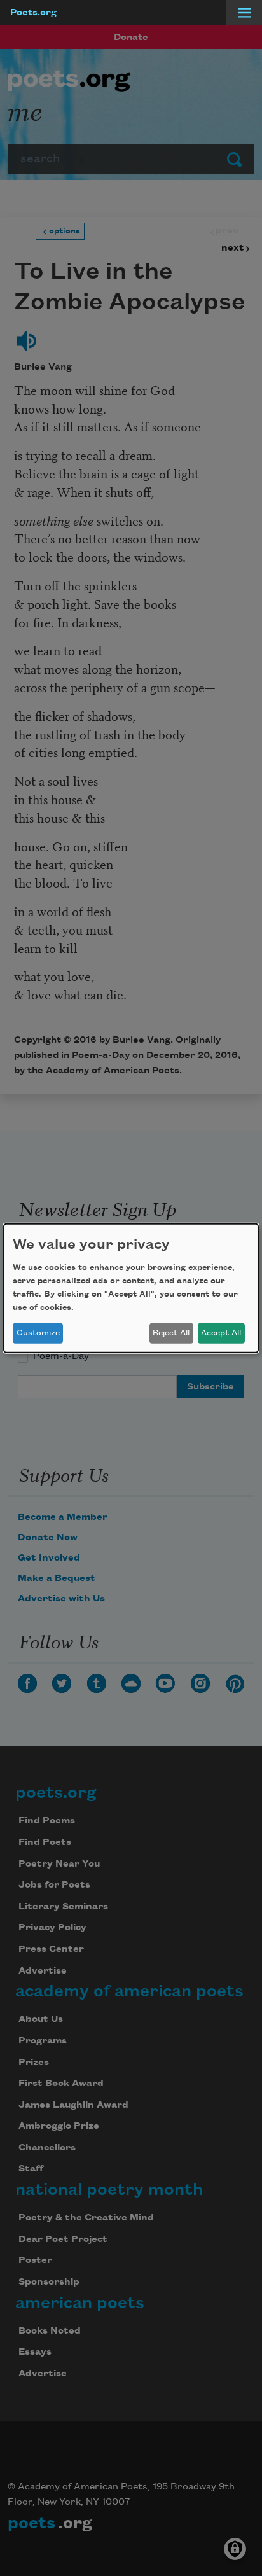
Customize (38, 1333)
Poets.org (33, 13)
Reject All (171, 1333)
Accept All (221, 1333)
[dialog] (131, 1288)
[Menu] (244, 13)
